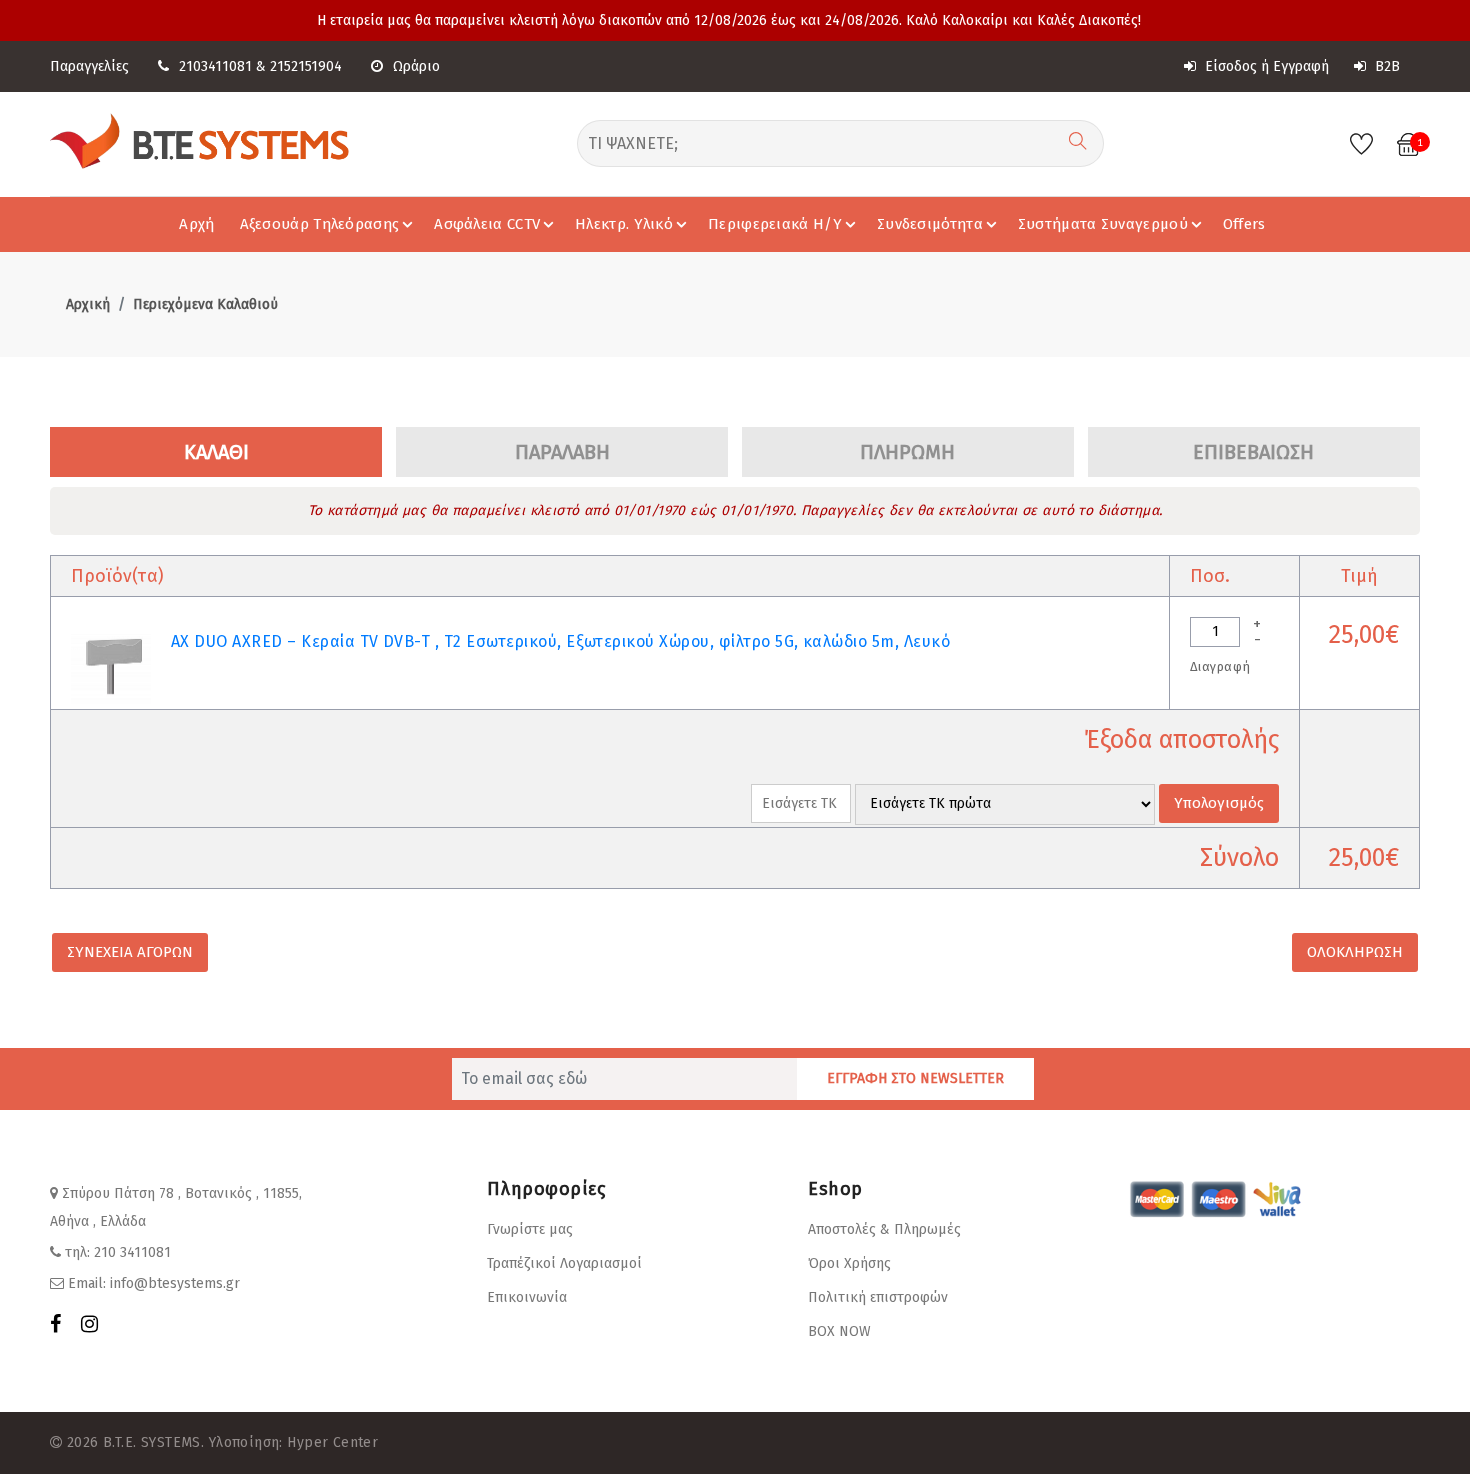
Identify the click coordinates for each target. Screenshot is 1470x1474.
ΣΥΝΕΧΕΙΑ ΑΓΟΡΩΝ (130, 952)
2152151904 (306, 66)
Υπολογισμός (1219, 803)
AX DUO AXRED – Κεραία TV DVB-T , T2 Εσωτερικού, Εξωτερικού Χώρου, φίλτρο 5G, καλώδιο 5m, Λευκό (560, 641)
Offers (1244, 224)
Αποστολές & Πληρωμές (884, 1229)
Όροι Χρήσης (849, 1263)
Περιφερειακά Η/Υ (775, 224)
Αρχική (88, 304)
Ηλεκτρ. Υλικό (624, 224)
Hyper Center (332, 1442)
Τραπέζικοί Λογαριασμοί (564, 1263)
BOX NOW (839, 1331)
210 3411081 (132, 1252)
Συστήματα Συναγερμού (1103, 224)
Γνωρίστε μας (530, 1229)
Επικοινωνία (527, 1297)
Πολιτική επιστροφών (878, 1297)
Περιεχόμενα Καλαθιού (205, 304)
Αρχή (196, 224)
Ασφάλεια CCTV (487, 224)
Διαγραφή (1220, 666)
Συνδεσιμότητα (930, 224)
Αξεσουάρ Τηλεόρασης (320, 224)
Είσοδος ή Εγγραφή (1265, 66)
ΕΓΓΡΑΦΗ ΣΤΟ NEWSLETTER (915, 1078)
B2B (1385, 66)
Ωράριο (416, 66)
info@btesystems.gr (175, 1283)
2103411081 (215, 66)
